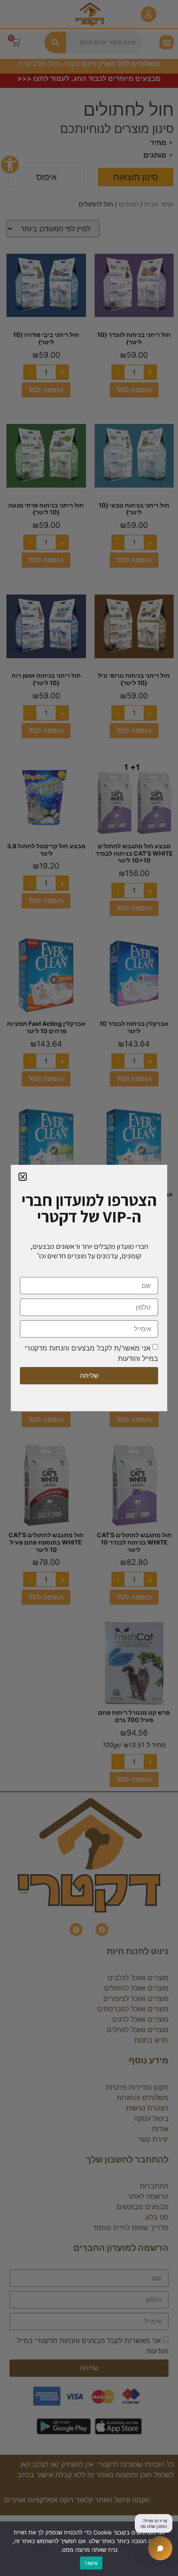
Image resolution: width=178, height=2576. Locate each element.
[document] (89, 1288)
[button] (23, 1177)
